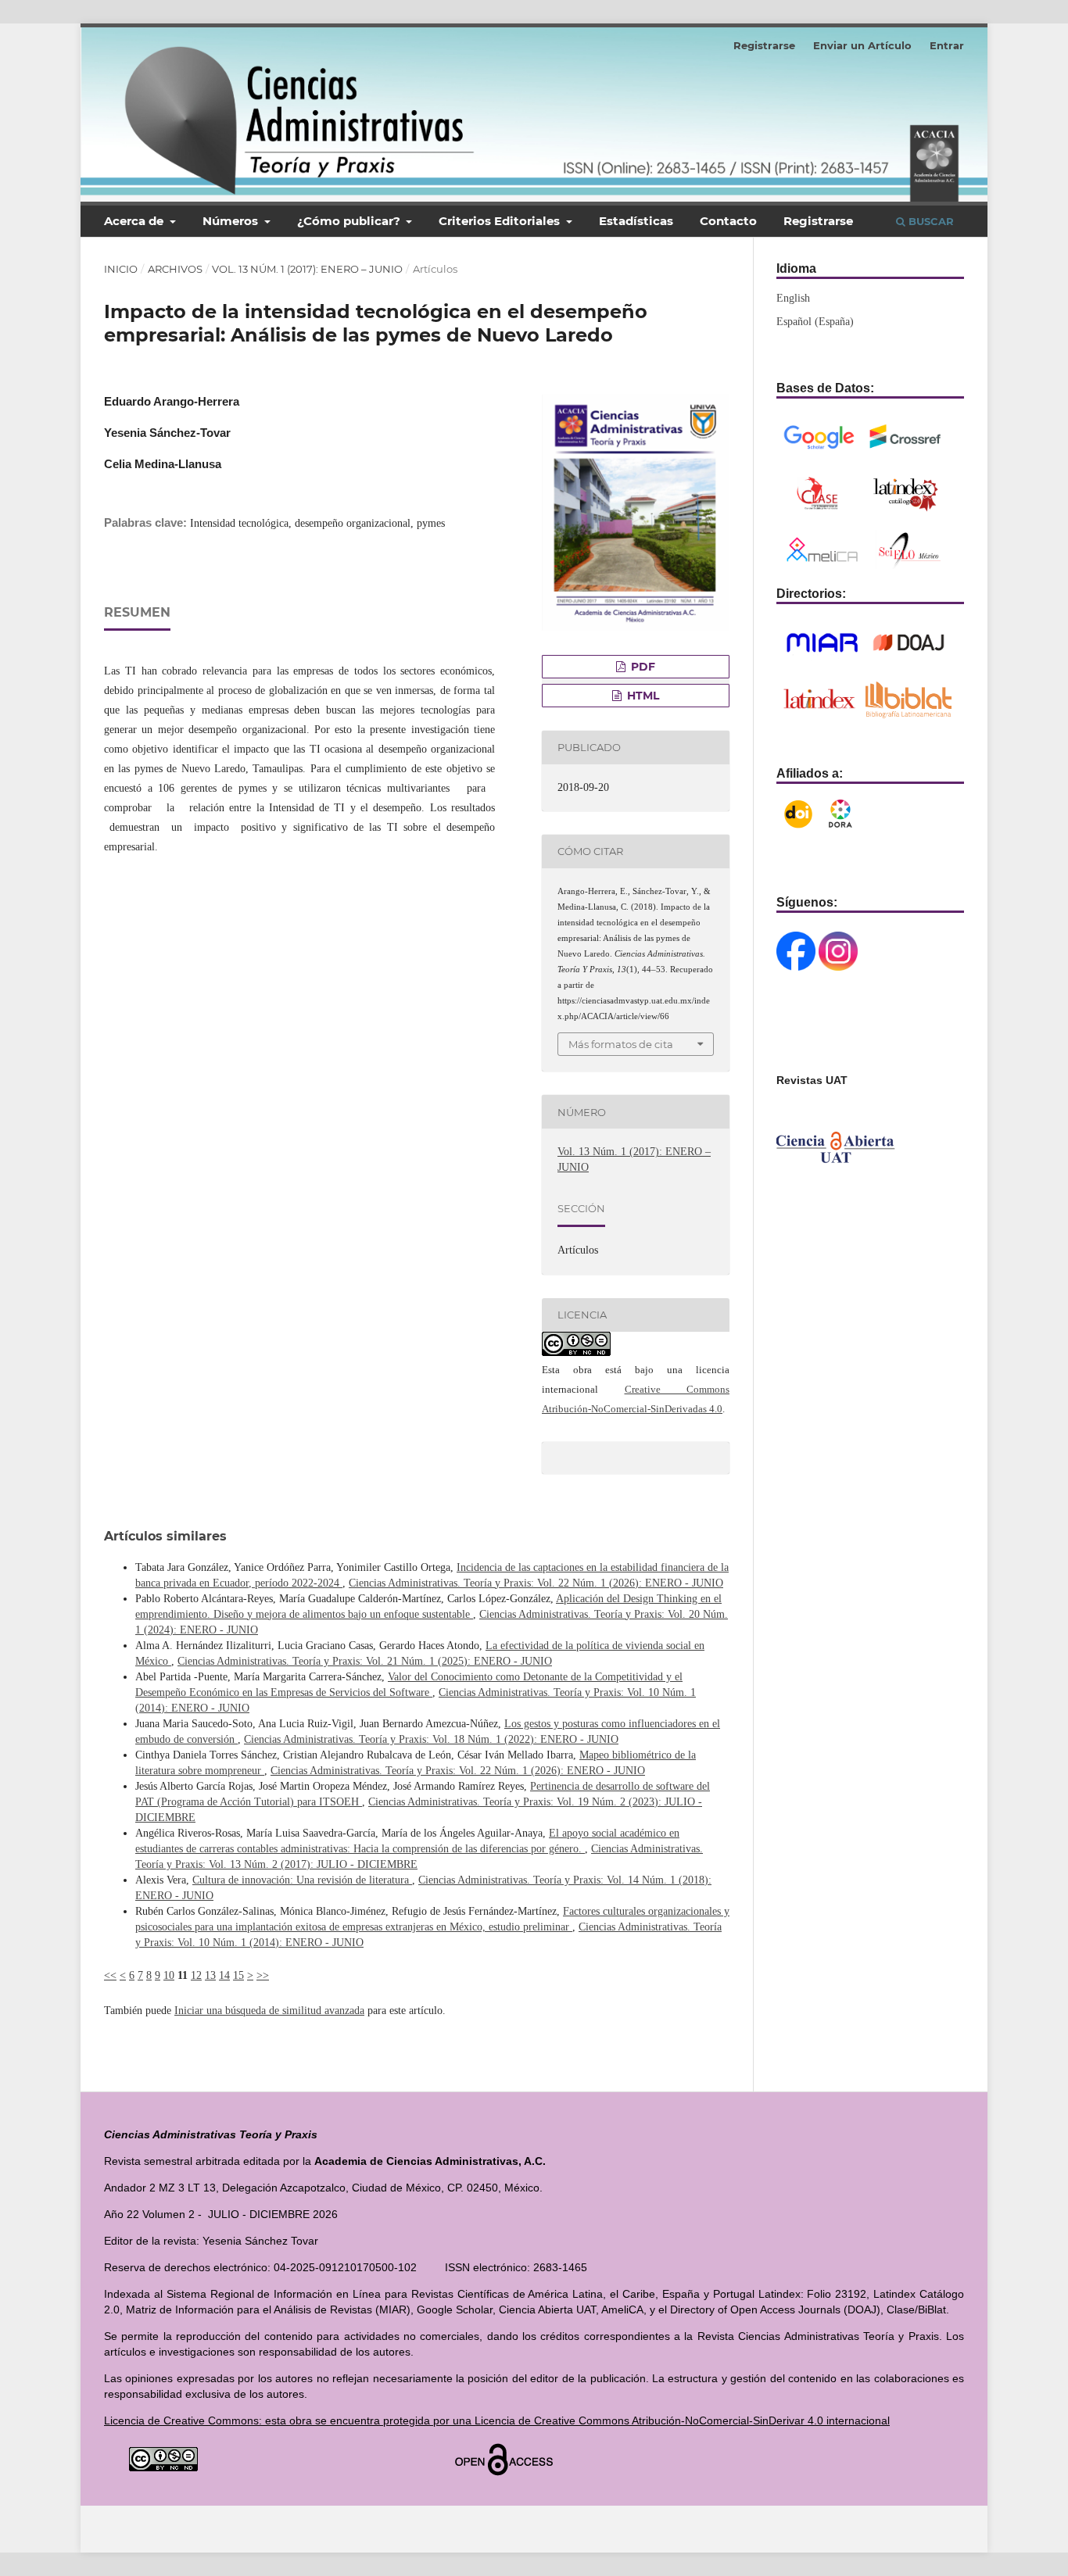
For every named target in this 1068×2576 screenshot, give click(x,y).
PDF (642, 667)
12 (196, 1975)
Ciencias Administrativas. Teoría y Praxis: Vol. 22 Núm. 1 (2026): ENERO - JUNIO (536, 1583)
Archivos (175, 269)
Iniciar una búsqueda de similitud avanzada (269, 2011)
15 (238, 1975)
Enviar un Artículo (862, 45)
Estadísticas (636, 221)
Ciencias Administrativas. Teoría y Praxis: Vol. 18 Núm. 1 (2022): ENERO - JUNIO (431, 1739)
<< (110, 1975)
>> (263, 1975)
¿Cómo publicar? (350, 221)
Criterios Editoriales (501, 221)
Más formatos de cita (621, 1044)
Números (232, 221)
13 (210, 1975)
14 (224, 1975)
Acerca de (135, 221)
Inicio (121, 269)
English (793, 298)
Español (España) (815, 322)
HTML (642, 696)
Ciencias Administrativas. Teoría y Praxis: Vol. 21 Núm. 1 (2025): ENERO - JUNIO (365, 1661)
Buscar (930, 221)
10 (169, 1975)
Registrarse (818, 221)
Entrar (947, 45)
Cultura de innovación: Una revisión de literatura (302, 1880)
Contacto (728, 221)
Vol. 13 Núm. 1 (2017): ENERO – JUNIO (307, 269)
